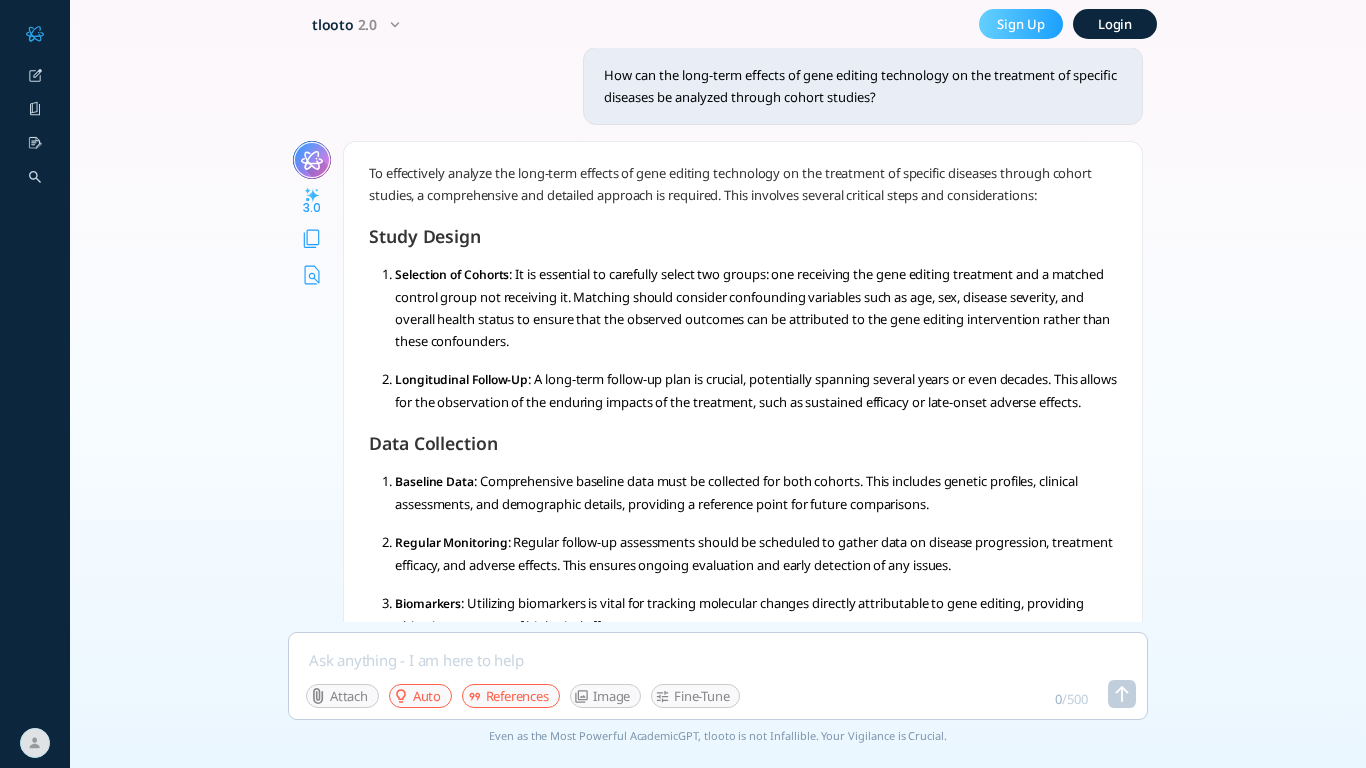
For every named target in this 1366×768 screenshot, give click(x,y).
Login (1115, 24)
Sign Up (1021, 24)
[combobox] (358, 24)
